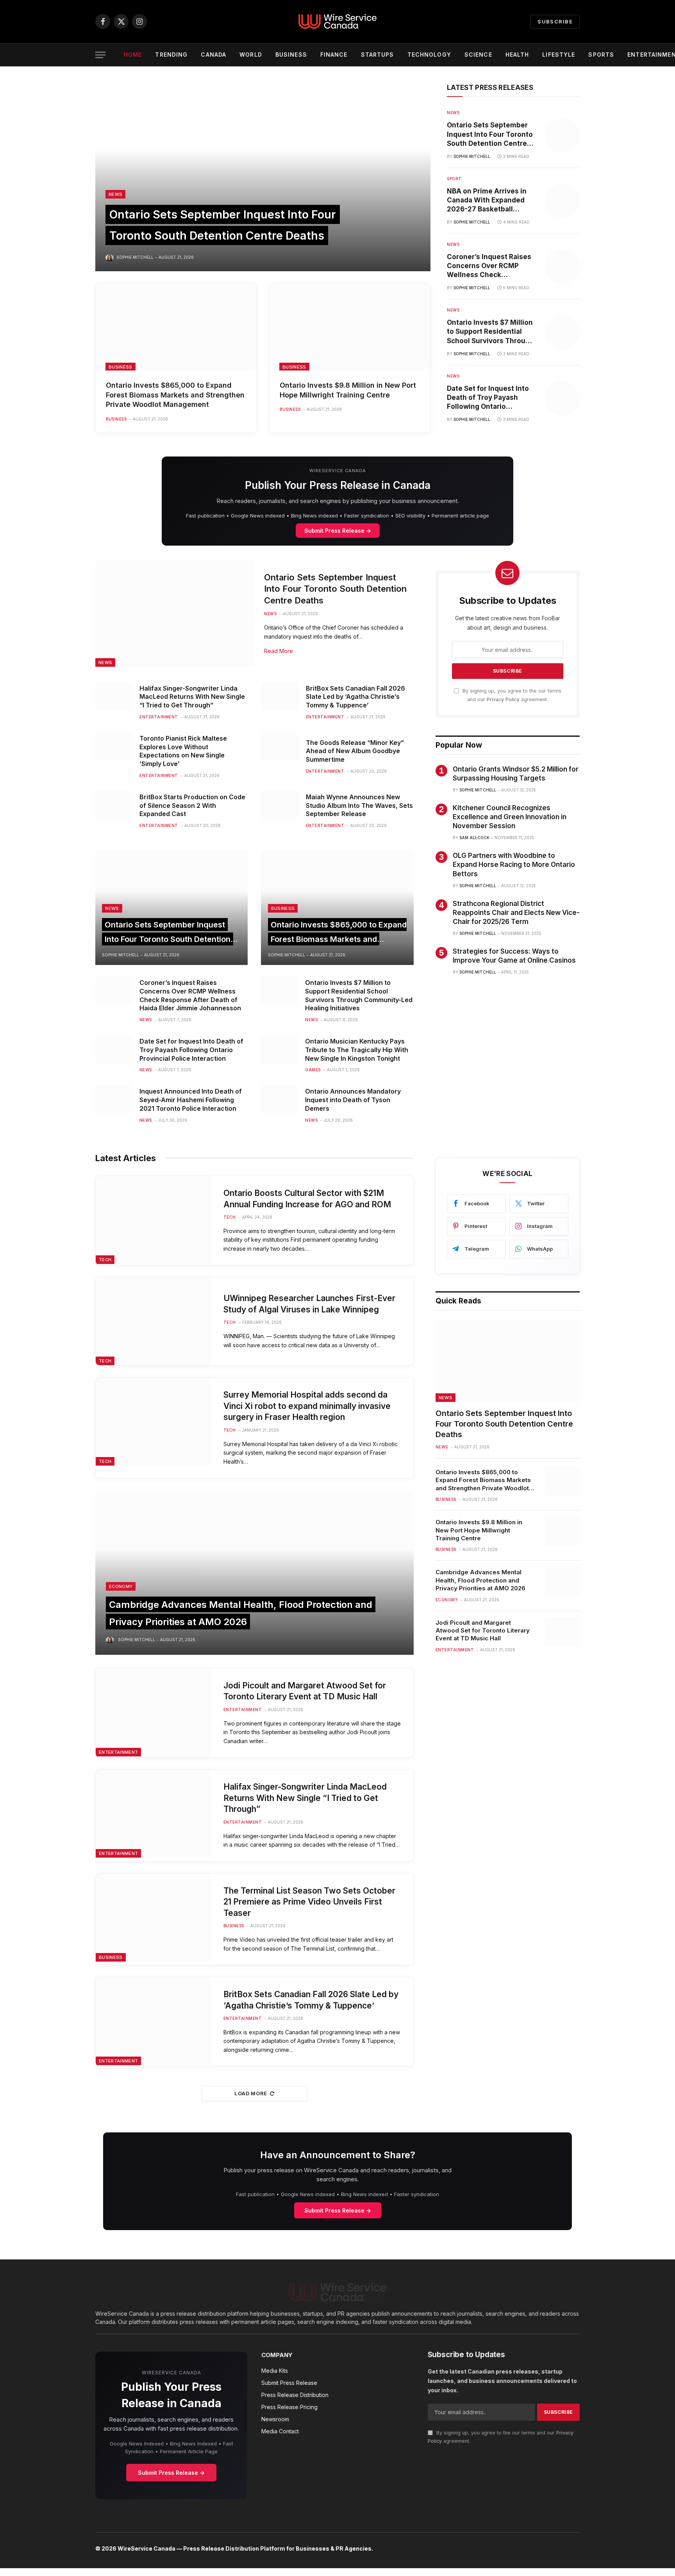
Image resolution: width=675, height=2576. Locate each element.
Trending (171, 55)
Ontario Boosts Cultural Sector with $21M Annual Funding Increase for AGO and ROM (307, 1199)
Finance (334, 55)
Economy (121, 1586)
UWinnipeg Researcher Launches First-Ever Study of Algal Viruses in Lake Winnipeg (309, 1304)
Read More (279, 651)
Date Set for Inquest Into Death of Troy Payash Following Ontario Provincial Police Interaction (488, 398)
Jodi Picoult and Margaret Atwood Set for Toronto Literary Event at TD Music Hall (305, 1691)
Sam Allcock (474, 838)
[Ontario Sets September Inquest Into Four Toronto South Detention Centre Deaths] (263, 177)
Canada (213, 55)
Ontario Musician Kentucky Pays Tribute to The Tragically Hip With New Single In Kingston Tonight (357, 1050)
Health (517, 55)
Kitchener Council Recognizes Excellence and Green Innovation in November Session (510, 817)
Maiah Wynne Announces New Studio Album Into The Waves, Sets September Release (359, 806)
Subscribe (555, 21)
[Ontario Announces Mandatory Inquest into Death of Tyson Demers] (279, 1099)
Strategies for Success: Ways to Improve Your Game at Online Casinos (514, 956)
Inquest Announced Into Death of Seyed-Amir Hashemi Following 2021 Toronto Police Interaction (191, 1100)
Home (133, 55)
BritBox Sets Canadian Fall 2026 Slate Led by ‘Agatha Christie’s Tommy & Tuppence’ (355, 697)
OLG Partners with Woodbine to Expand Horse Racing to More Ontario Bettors (514, 865)
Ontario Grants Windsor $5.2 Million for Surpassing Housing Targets (516, 774)
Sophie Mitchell (135, 257)
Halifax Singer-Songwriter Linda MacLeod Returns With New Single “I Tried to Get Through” (192, 697)
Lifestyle (559, 55)
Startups (378, 55)
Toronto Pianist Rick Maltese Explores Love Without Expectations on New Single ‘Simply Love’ (183, 751)
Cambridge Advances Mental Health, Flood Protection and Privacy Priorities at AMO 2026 (480, 1580)
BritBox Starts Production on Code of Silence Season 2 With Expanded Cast (192, 806)
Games (313, 1070)
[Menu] (100, 55)
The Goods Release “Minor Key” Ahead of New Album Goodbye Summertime (355, 751)
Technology (429, 55)
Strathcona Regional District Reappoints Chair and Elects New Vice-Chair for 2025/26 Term (516, 913)
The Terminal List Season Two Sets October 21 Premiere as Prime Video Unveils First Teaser (309, 1902)
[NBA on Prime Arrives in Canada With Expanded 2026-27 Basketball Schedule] (562, 201)
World (251, 55)
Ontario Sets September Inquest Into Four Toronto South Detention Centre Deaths (490, 134)
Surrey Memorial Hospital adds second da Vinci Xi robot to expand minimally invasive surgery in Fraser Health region (307, 1406)
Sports (601, 55)
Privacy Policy (503, 699)
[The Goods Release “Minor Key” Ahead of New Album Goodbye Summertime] (279, 746)
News (115, 194)
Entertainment (159, 717)
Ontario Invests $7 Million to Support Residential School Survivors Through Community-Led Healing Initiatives (490, 332)
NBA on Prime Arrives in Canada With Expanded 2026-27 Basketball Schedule (487, 200)
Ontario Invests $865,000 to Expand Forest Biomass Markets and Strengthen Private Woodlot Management (175, 395)
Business (291, 55)
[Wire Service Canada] (337, 21)
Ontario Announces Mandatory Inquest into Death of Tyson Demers (353, 1100)
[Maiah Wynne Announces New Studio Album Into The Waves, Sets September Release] (279, 805)
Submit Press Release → (338, 531)
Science (478, 55)
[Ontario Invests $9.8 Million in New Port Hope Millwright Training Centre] (350, 327)
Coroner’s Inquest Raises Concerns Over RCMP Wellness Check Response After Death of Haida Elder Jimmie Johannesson (489, 266)
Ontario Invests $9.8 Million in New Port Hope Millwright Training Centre (348, 390)
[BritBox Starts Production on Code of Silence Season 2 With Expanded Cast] (113, 805)
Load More (251, 2093)
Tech (105, 1260)
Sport (454, 179)
